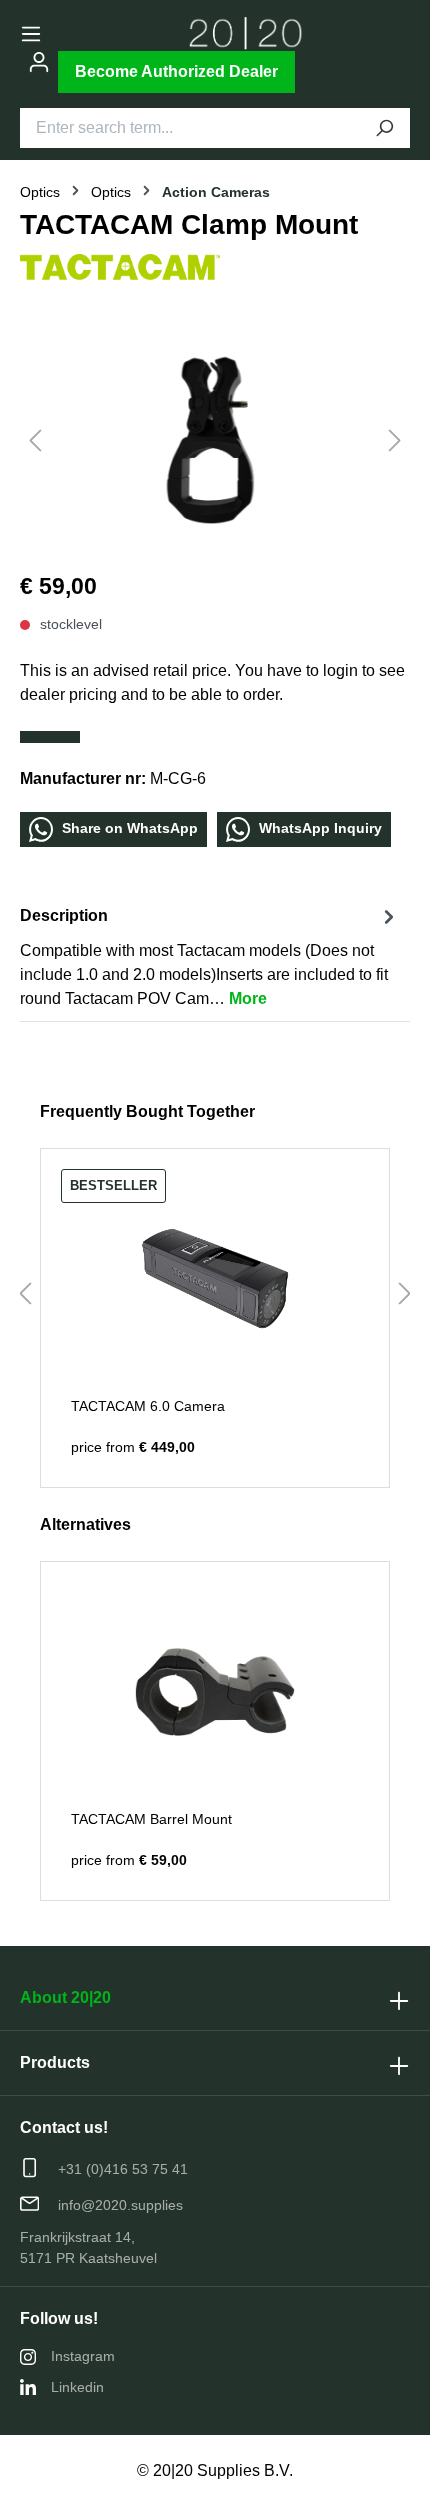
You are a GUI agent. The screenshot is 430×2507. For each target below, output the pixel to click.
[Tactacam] (120, 265)
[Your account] (39, 62)
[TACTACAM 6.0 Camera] (215, 1279)
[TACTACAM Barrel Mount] (215, 1692)
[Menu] (31, 34)
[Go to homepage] (246, 33)
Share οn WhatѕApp (128, 828)
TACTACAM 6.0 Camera (148, 1406)
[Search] (384, 128)
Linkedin (77, 2387)
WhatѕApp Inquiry (318, 828)
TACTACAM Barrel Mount (151, 1819)
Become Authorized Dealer (176, 71)
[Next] (395, 440)
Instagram (83, 2356)
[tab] (210, 956)
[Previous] (35, 440)
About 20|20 (65, 1997)
